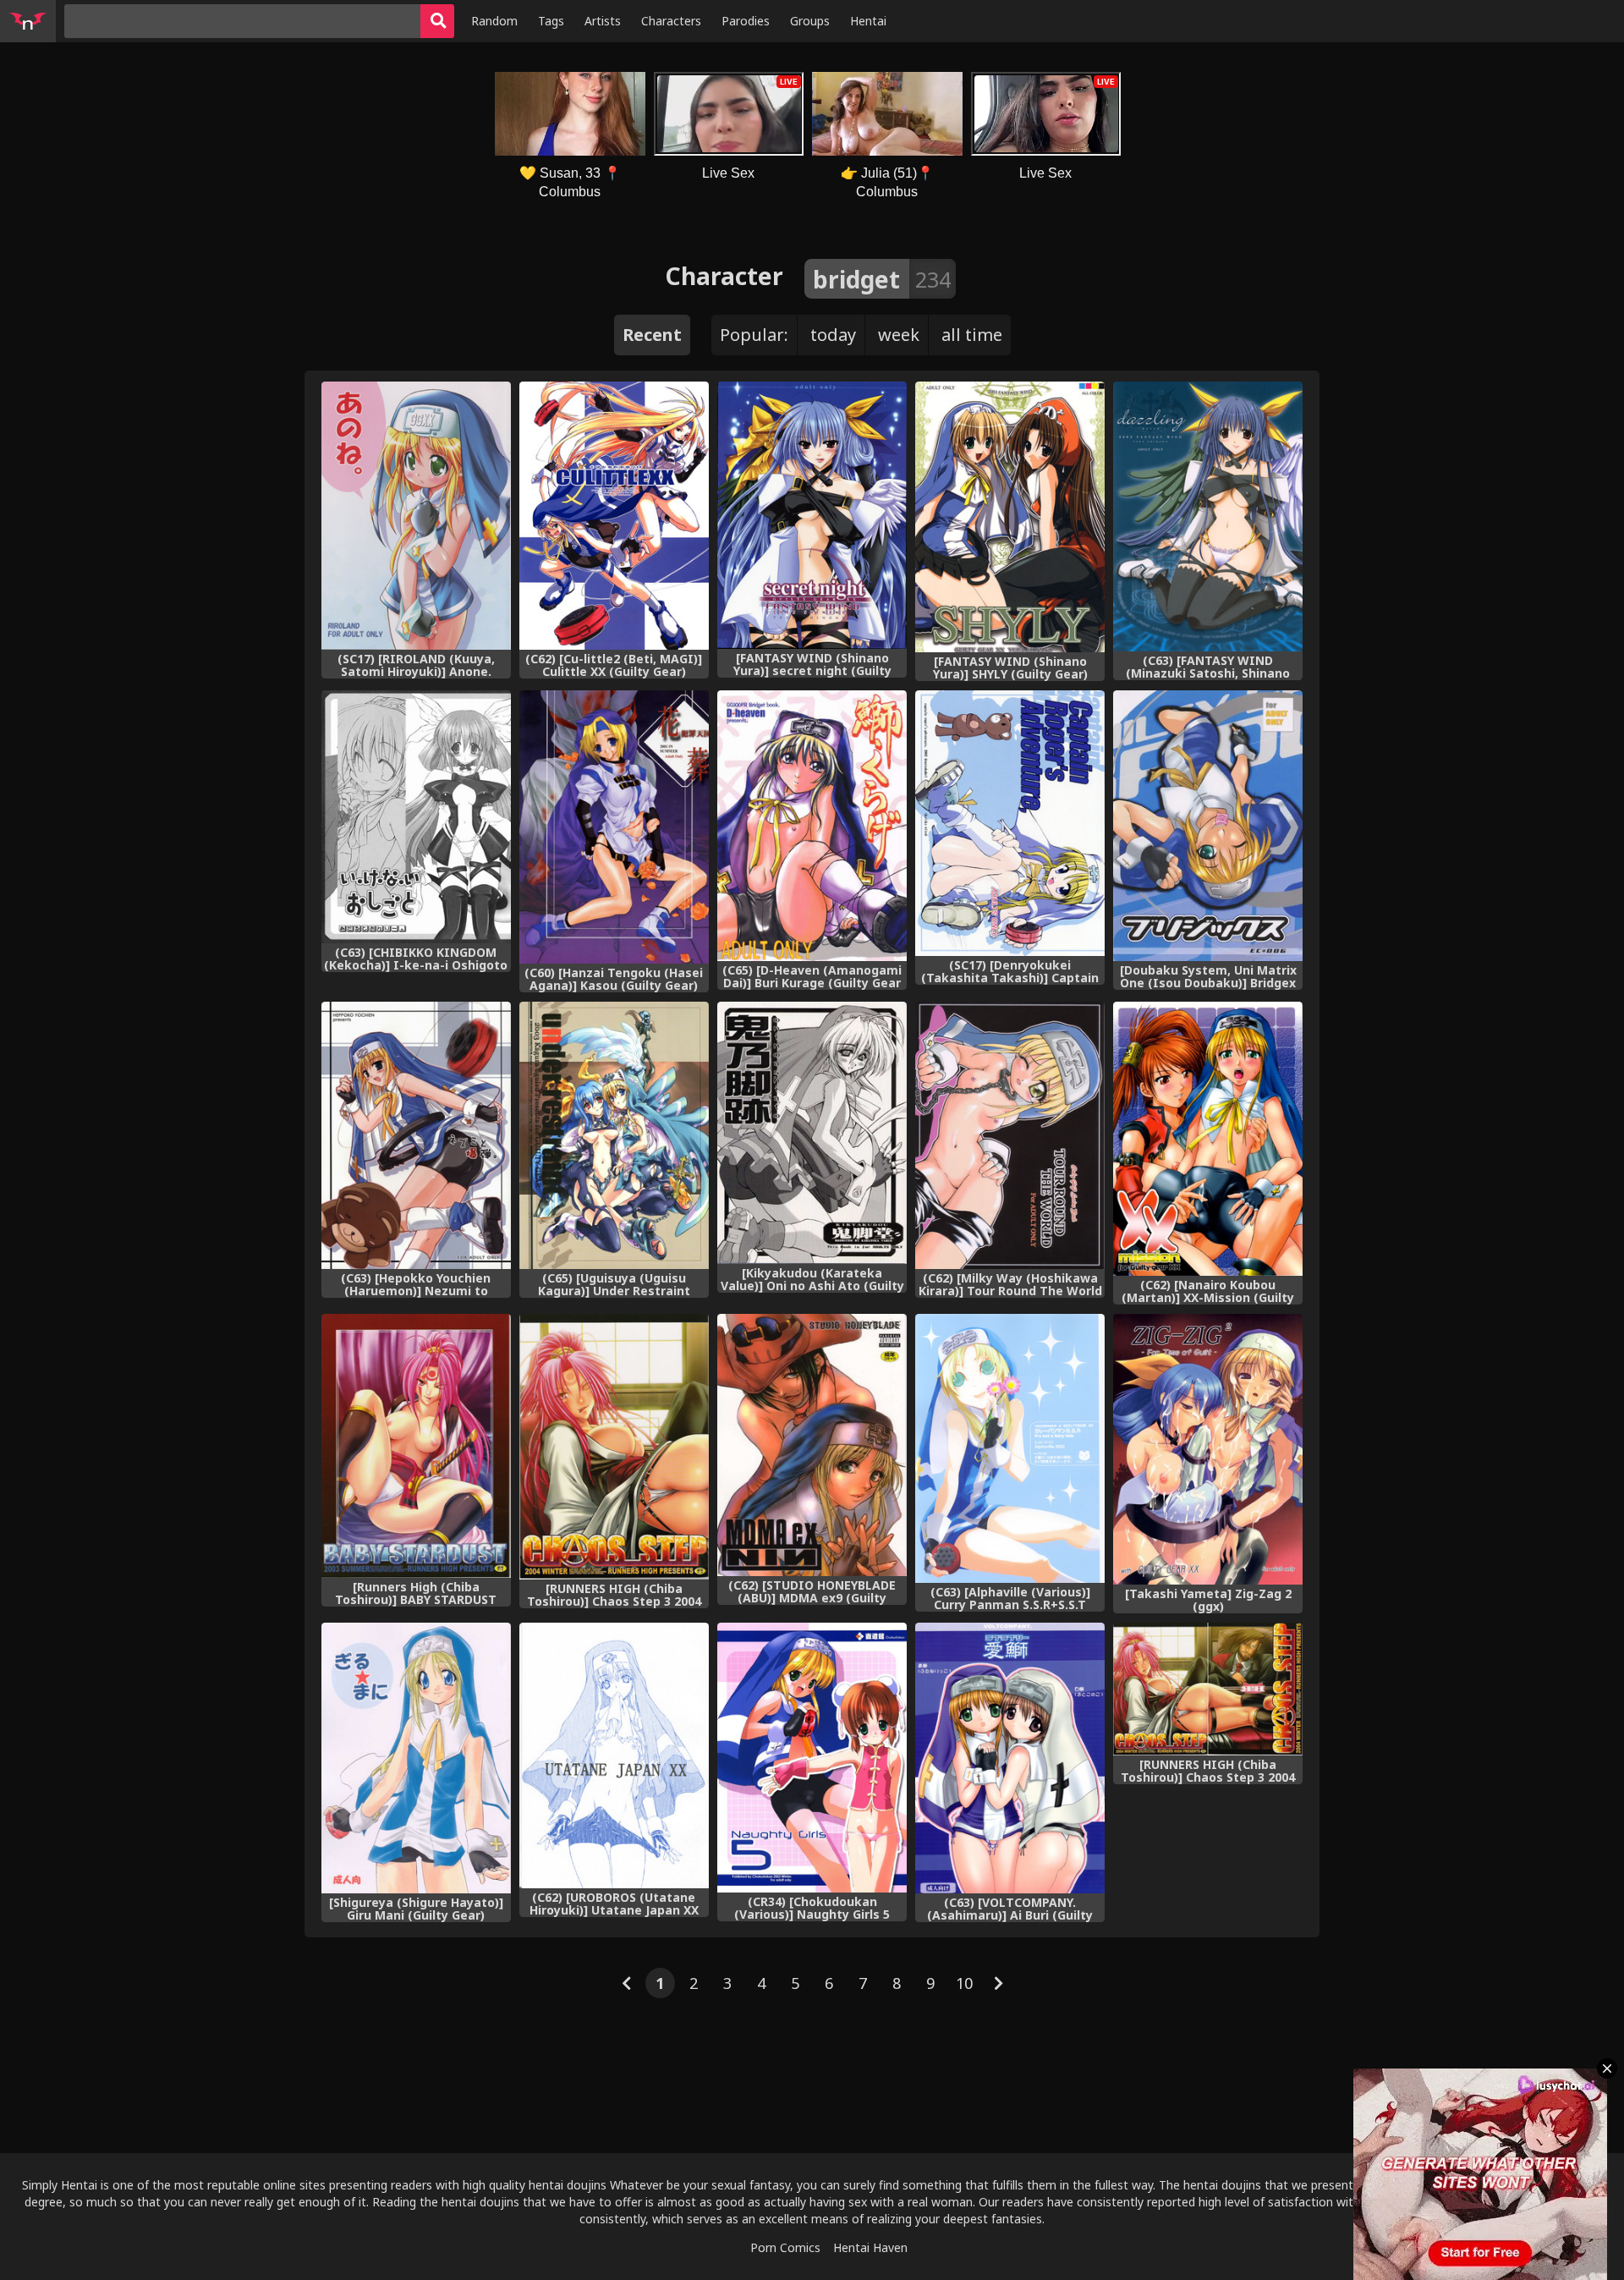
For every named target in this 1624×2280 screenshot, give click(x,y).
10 (964, 1983)
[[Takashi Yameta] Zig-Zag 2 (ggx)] (1208, 1449)
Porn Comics (785, 2247)
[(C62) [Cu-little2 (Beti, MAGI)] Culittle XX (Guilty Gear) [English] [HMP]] (614, 516)
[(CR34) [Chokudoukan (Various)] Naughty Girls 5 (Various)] (812, 1758)
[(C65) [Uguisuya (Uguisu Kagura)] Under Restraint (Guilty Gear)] (614, 1135)
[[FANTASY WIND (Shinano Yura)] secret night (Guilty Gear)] (812, 515)
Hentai (868, 21)
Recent (652, 335)
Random (494, 21)
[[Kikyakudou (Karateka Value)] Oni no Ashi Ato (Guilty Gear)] (812, 1133)
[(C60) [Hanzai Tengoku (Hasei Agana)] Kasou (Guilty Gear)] (614, 827)
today (833, 335)
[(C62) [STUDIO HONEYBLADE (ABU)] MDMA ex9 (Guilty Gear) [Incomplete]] (812, 1445)
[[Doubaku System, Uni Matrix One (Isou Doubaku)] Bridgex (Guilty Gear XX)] (1208, 826)
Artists (603, 21)
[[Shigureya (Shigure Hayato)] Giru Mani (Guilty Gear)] (416, 1758)
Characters (671, 21)
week (899, 335)
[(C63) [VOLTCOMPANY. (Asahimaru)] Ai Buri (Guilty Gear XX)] (1010, 1758)
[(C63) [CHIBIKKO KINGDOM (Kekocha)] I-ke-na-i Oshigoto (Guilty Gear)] (416, 817)
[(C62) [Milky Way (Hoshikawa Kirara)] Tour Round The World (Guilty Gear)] (1010, 1136)
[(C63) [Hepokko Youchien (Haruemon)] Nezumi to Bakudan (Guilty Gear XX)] (416, 1135)
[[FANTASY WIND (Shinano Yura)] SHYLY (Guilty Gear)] (1010, 517)
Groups (810, 21)
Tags (551, 21)
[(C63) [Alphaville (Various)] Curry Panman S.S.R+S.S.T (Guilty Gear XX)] (1010, 1448)
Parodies (746, 21)
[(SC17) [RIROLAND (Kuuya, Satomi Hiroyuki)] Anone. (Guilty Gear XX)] (416, 516)
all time (972, 335)
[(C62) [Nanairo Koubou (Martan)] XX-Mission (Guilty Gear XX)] (1208, 1139)
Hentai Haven (870, 2247)
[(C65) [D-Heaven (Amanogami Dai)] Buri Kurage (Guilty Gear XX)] (812, 826)
